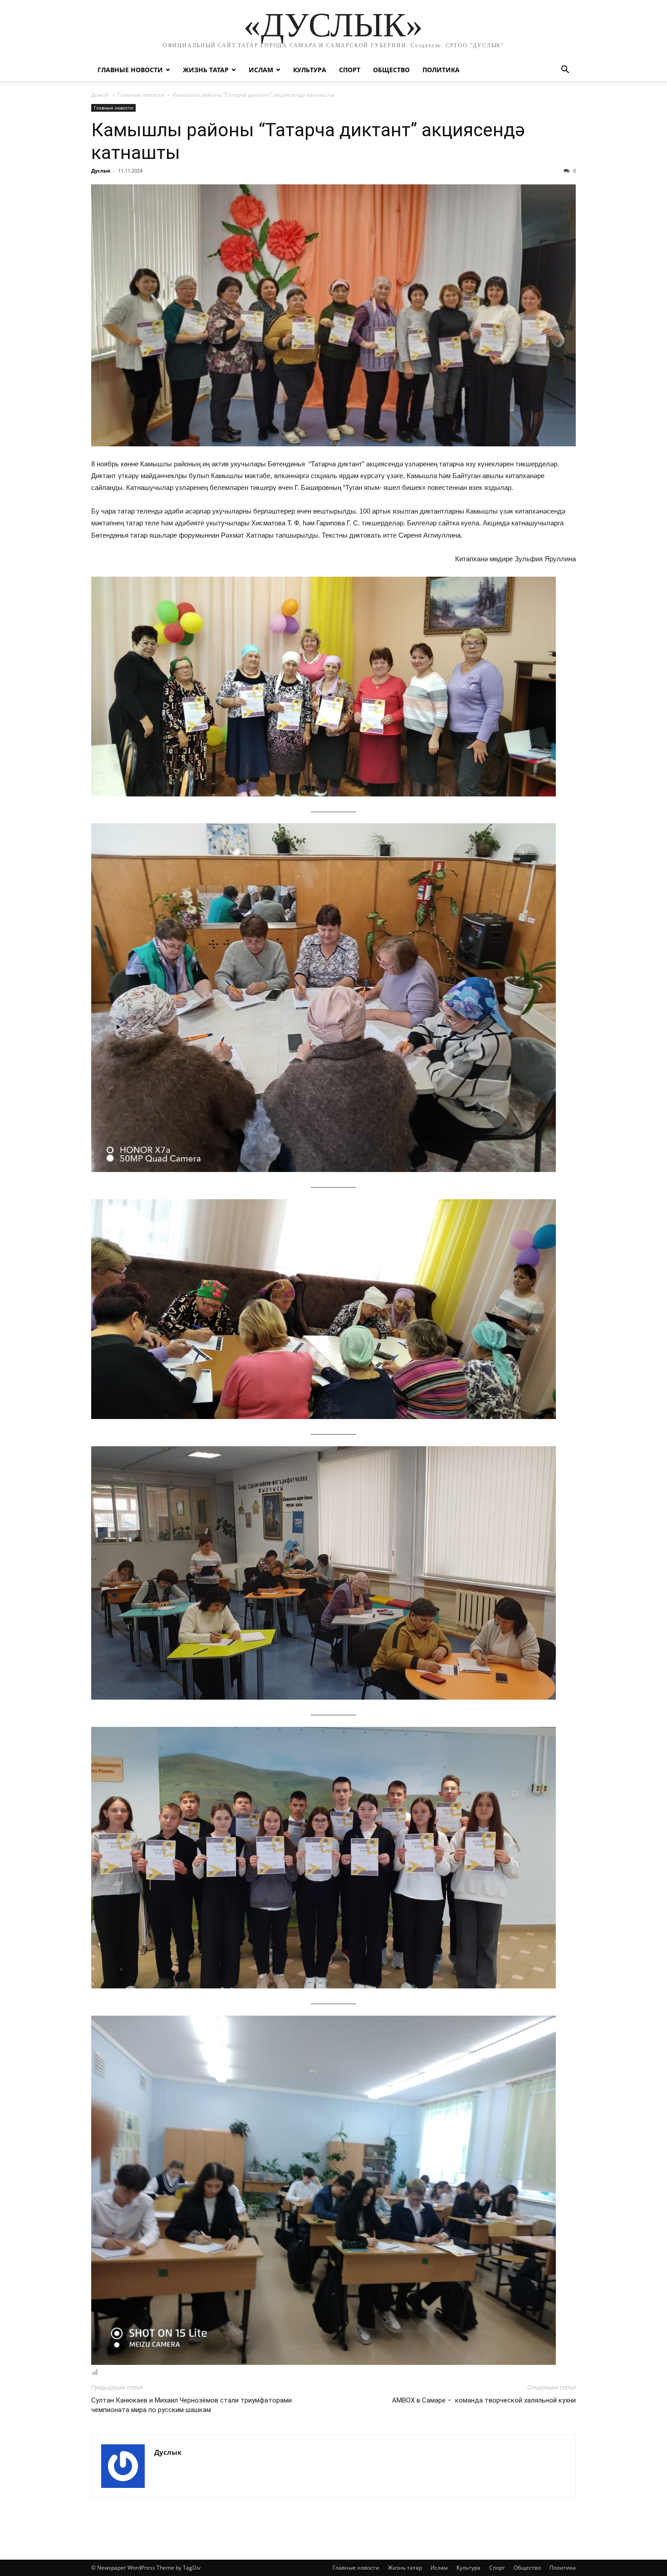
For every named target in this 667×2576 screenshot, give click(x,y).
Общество (391, 70)
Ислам (261, 70)
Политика (441, 70)
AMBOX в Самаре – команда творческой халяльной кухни (484, 2400)
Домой (100, 95)
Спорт (350, 70)
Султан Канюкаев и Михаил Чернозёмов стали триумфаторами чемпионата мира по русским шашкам (191, 2405)
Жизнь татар (206, 70)
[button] (565, 71)
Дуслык (101, 171)
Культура (310, 70)
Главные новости (130, 70)
